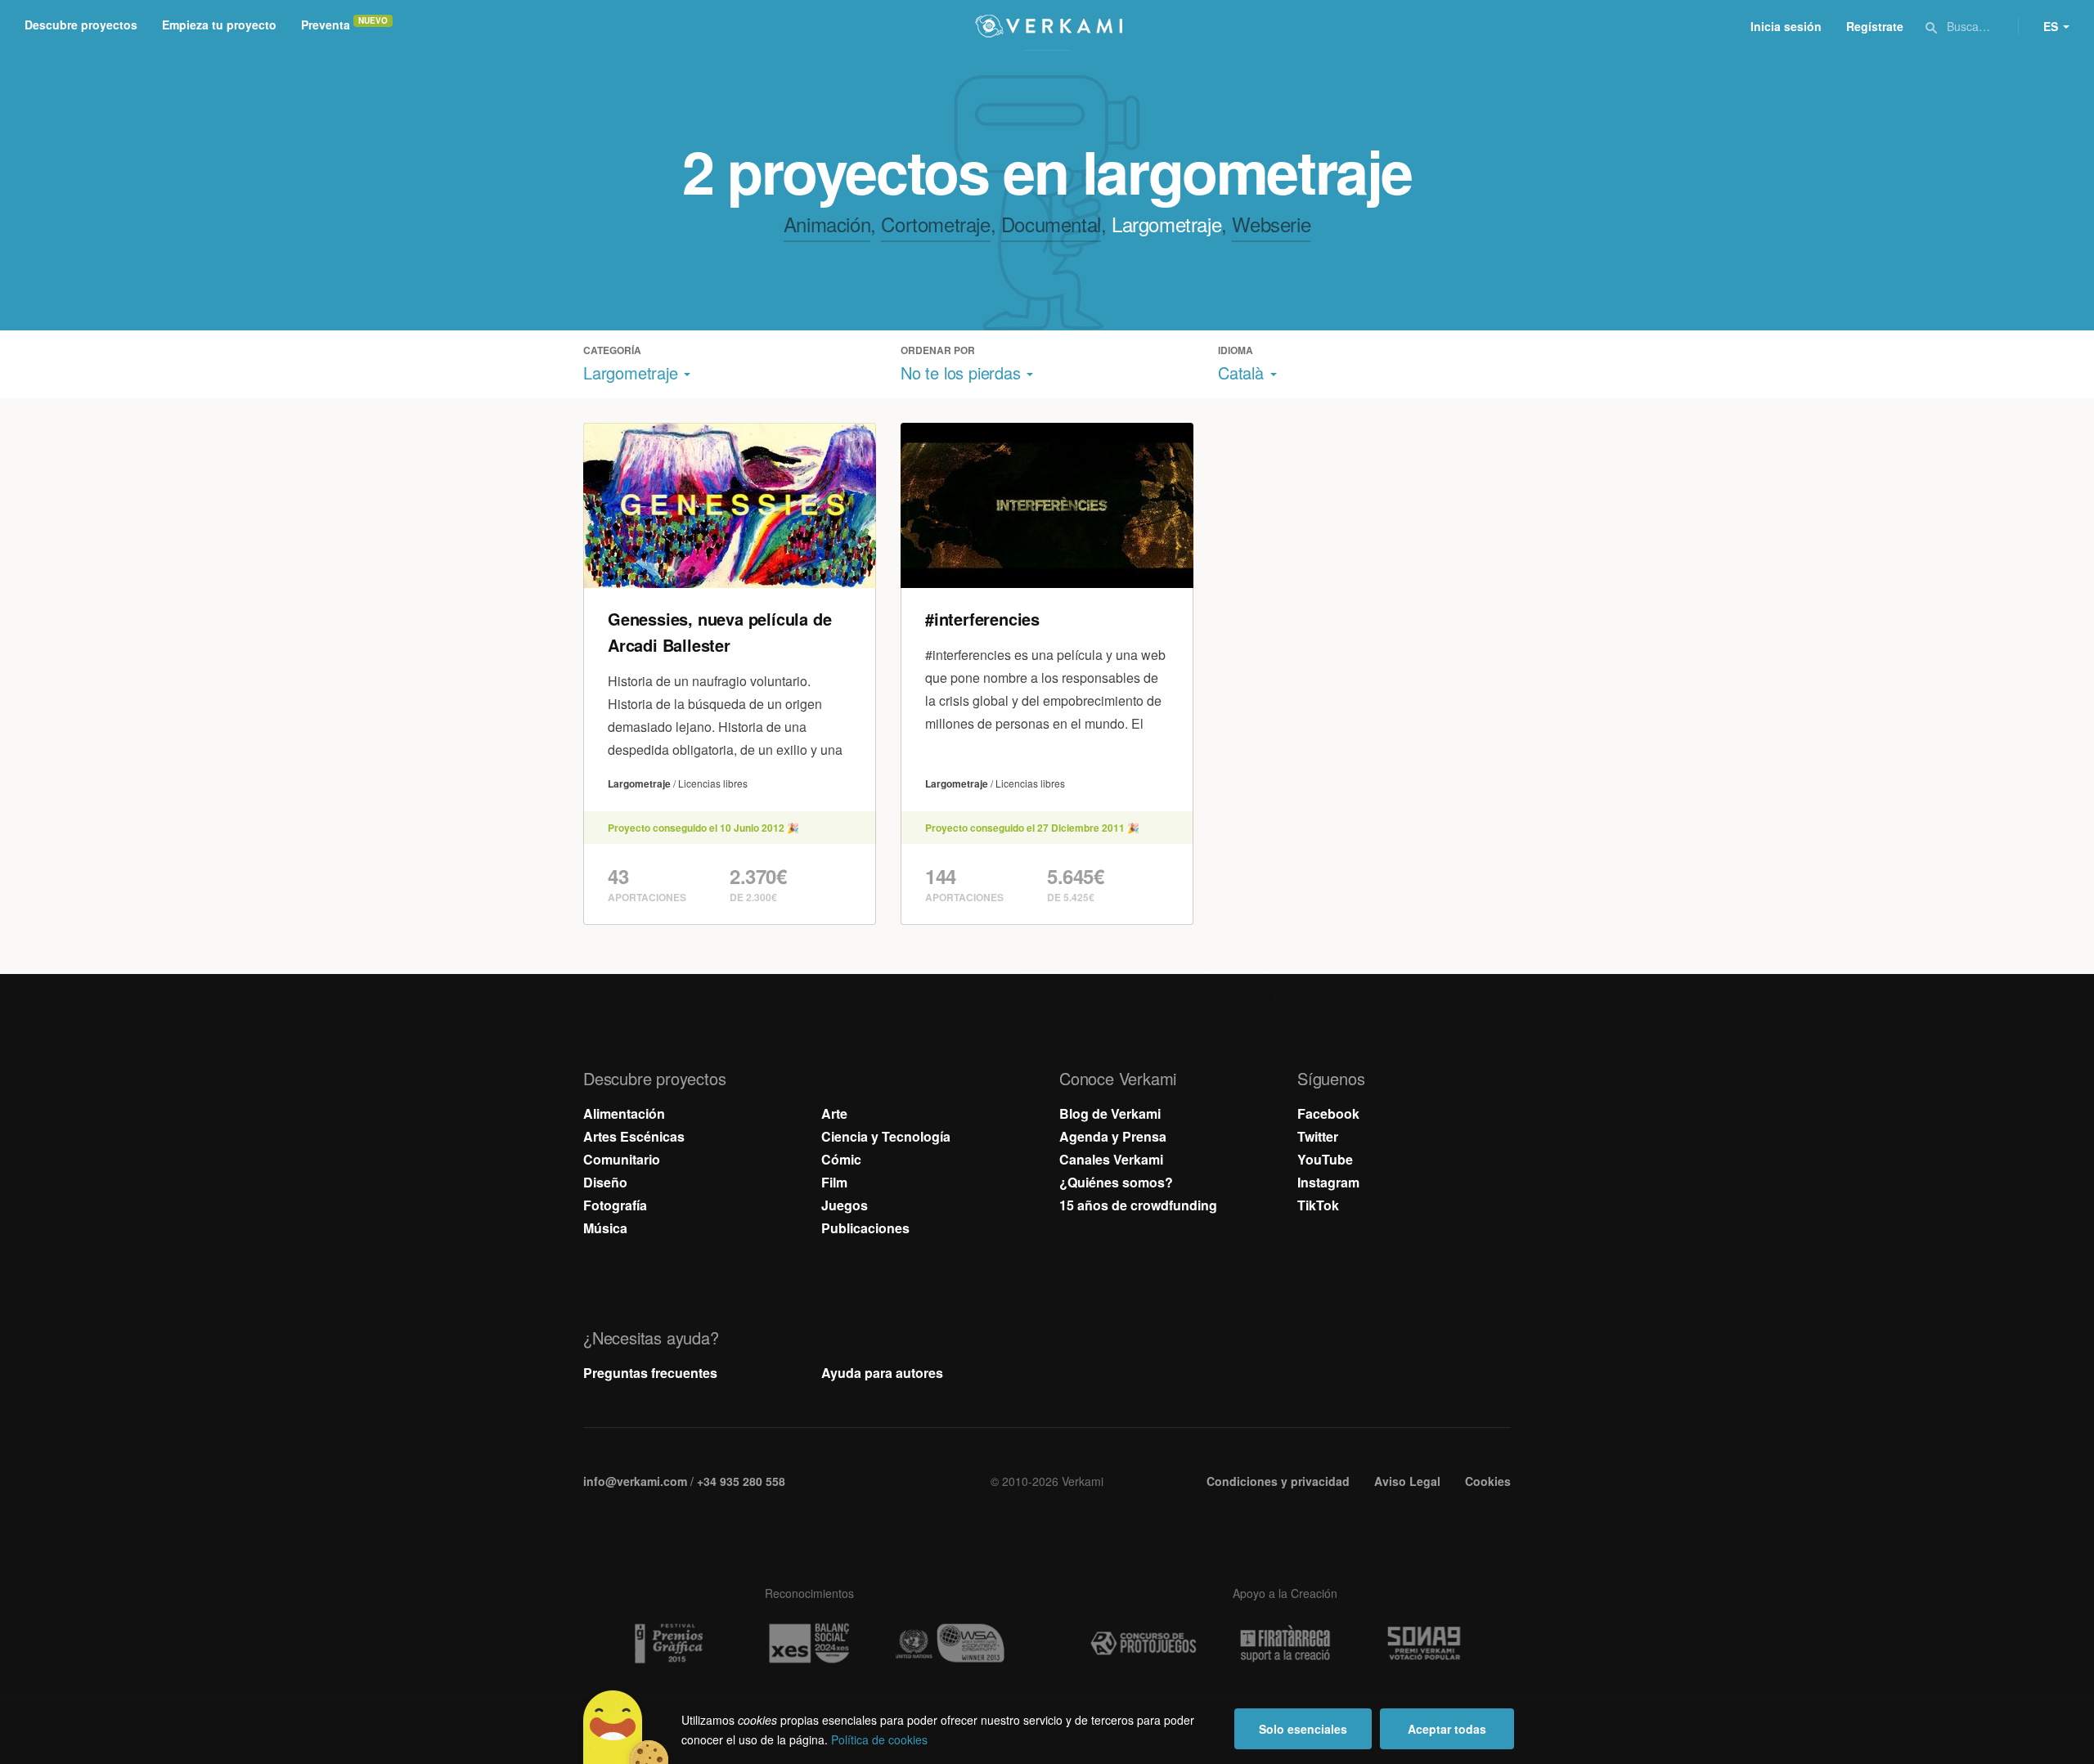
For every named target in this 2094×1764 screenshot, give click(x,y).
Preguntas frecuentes (650, 1373)
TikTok (1318, 1205)
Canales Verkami (1111, 1159)
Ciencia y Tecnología (886, 1136)
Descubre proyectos (81, 25)
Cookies (1488, 1481)
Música (605, 1228)
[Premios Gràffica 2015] (667, 1643)
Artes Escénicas (634, 1136)
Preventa (326, 25)
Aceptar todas (1447, 1729)
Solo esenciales (1303, 1729)
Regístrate (1875, 26)
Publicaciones (865, 1228)
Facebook (1328, 1113)
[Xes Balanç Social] (809, 1643)
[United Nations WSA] (950, 1643)
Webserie (1271, 224)
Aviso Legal (1407, 1481)
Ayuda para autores (882, 1373)
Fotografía (615, 1205)
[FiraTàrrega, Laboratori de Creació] (1285, 1644)
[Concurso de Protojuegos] (1144, 1644)
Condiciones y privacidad (1278, 1481)
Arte (834, 1113)
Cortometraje (935, 224)
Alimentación (624, 1113)
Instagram (1328, 1182)
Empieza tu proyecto (219, 25)
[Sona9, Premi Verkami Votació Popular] (1427, 1644)
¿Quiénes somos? (1116, 1182)
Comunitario (622, 1159)
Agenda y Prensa (1113, 1136)
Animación (827, 224)
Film (834, 1182)
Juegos (845, 1205)
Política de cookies (879, 1739)
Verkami (1049, 26)
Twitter (1318, 1136)
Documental (1051, 224)
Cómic (841, 1159)
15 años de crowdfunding (1138, 1205)
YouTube (1325, 1159)
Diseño (605, 1182)
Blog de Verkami (1110, 1113)
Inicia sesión (1786, 26)
